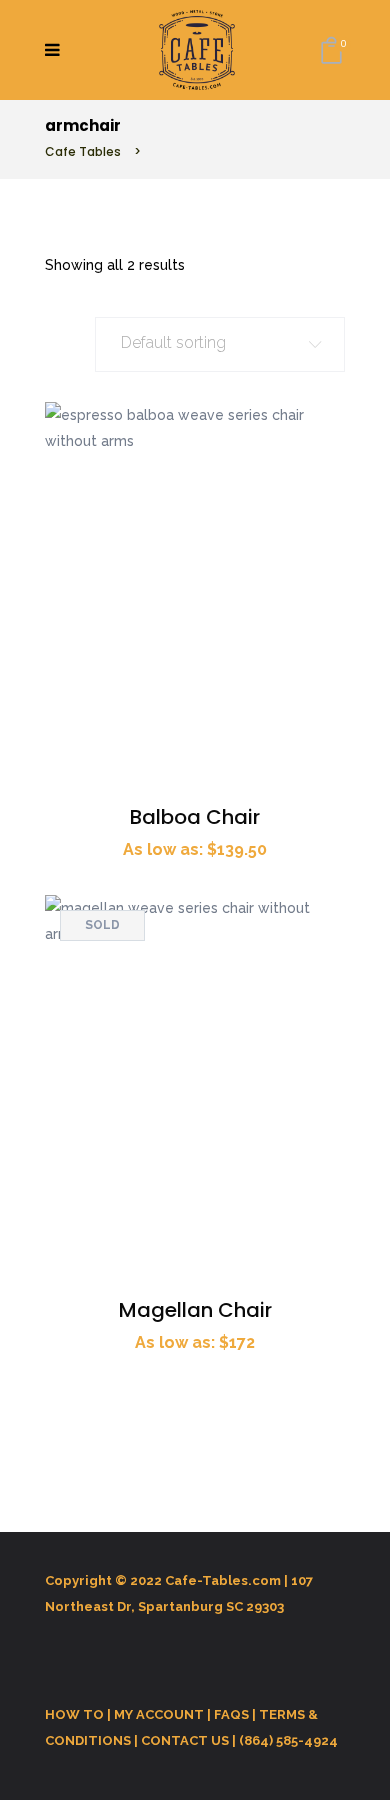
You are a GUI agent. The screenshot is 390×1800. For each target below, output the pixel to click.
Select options (321, 425)
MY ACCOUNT (159, 1714)
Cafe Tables (83, 151)
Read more (321, 918)
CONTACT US (185, 1740)
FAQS (231, 1714)
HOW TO (74, 1714)
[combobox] (220, 344)
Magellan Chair (195, 1310)
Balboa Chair (195, 817)
